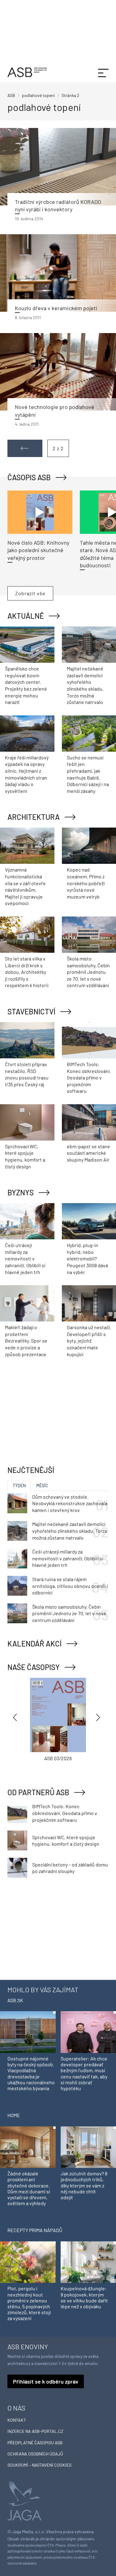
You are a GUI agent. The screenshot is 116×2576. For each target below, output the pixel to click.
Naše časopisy (34, 1667)
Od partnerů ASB (38, 1792)
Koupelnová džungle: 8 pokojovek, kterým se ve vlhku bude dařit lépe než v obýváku (84, 2297)
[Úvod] (27, 71)
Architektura (34, 817)
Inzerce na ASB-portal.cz (35, 2431)
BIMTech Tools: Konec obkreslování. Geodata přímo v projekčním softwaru (89, 1077)
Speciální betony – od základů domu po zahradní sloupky (70, 1868)
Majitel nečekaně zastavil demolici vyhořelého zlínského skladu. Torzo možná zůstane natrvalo (70, 1531)
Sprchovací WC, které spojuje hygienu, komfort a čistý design (66, 1841)
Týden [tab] (19, 1486)
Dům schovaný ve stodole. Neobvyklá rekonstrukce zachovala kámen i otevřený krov (70, 1503)
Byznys (21, 1192)
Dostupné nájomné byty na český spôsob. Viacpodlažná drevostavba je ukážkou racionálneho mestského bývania (31, 2073)
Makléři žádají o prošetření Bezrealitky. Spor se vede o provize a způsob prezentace (26, 1341)
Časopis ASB (29, 477)
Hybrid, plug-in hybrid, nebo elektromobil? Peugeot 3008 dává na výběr (87, 1258)
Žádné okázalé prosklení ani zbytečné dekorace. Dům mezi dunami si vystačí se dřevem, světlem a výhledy (29, 2188)
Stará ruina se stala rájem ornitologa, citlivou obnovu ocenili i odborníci (70, 1586)
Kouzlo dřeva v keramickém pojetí (56, 308)
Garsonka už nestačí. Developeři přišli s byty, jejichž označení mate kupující (89, 1341)
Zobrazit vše (30, 593)
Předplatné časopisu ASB (35, 2443)
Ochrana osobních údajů (35, 2454)
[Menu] (103, 72)
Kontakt (17, 2420)
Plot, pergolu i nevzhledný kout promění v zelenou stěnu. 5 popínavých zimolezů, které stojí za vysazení (29, 2303)
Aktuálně (26, 616)
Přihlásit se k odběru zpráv (46, 2381)
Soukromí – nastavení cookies (39, 2465)
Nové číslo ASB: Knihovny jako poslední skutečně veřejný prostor (38, 550)
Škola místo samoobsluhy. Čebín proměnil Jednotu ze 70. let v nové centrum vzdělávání (88, 972)
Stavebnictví (31, 1011)
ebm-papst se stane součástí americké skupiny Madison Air (88, 1153)
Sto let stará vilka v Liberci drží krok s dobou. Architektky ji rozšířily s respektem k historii (27, 972)
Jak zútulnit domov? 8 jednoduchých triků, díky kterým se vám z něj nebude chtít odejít (84, 2185)
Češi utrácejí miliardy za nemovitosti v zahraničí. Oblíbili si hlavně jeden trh (25, 1258)
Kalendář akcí (34, 1644)
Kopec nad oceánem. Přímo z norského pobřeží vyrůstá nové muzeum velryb (86, 883)
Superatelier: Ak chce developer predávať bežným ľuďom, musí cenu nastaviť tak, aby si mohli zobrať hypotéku (84, 2073)
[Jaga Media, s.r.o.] (24, 2500)
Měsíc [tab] (42, 1486)
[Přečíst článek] (58, 167)
